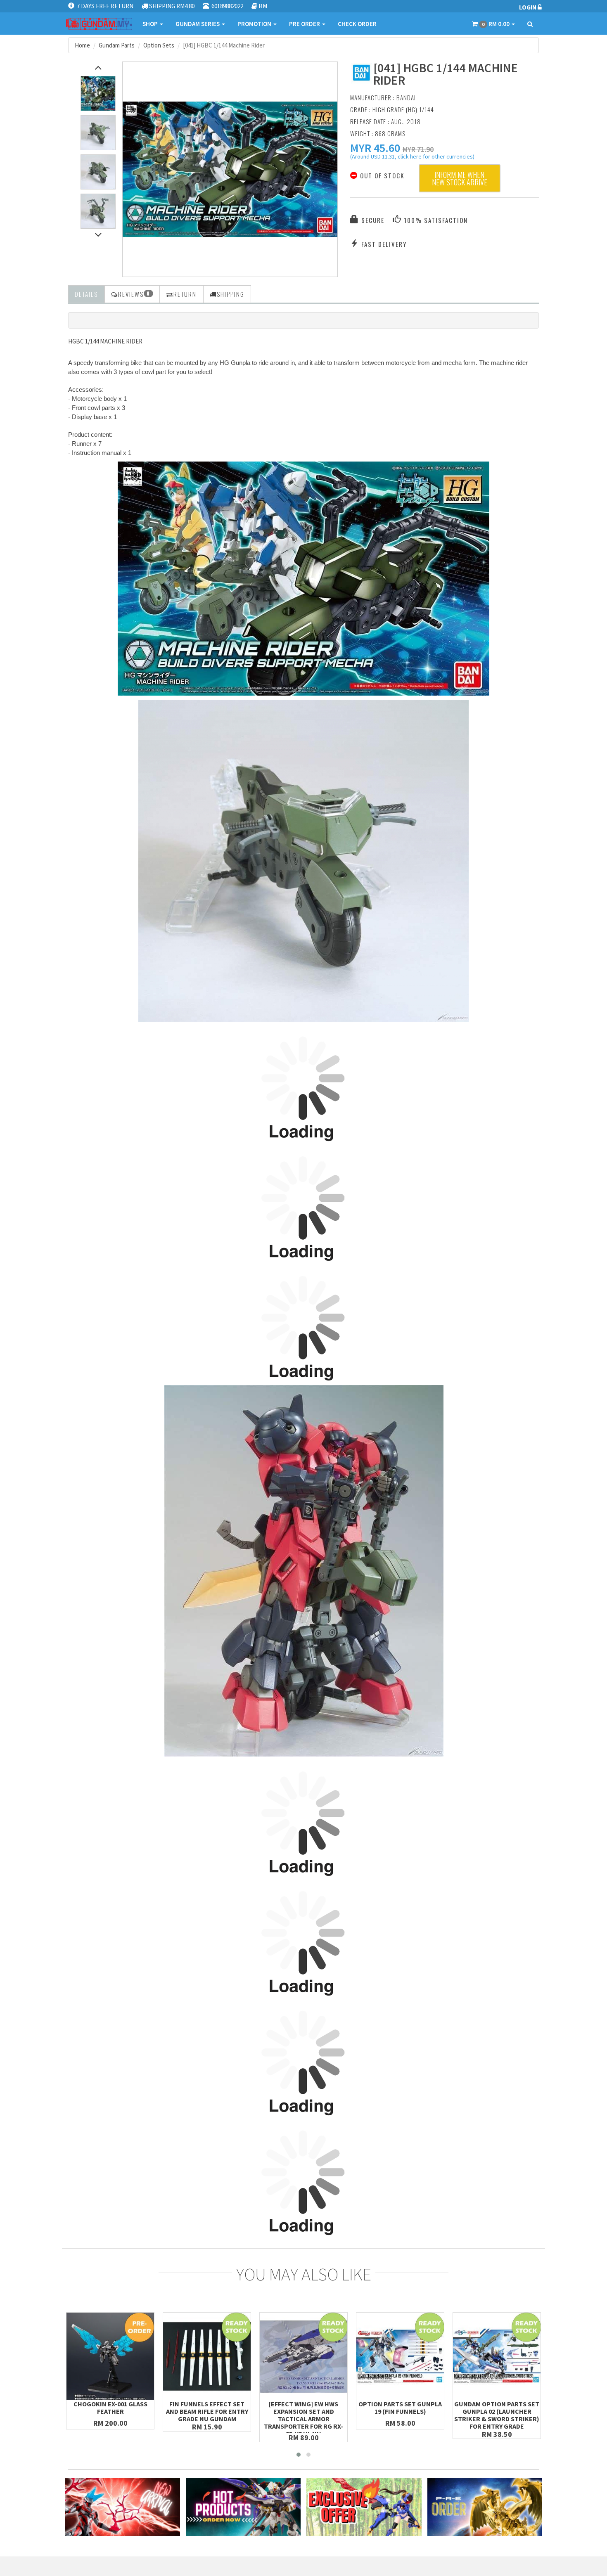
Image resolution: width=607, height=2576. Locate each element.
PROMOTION (255, 24)
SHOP (151, 24)
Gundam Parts (117, 45)
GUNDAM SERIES (198, 24)
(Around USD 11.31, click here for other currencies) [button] (412, 158)
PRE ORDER (305, 24)
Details (86, 294)
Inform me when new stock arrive (460, 178)
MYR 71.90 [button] (418, 149)
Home (82, 45)
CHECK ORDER (357, 24)
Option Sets (159, 45)
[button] (375, 148)
